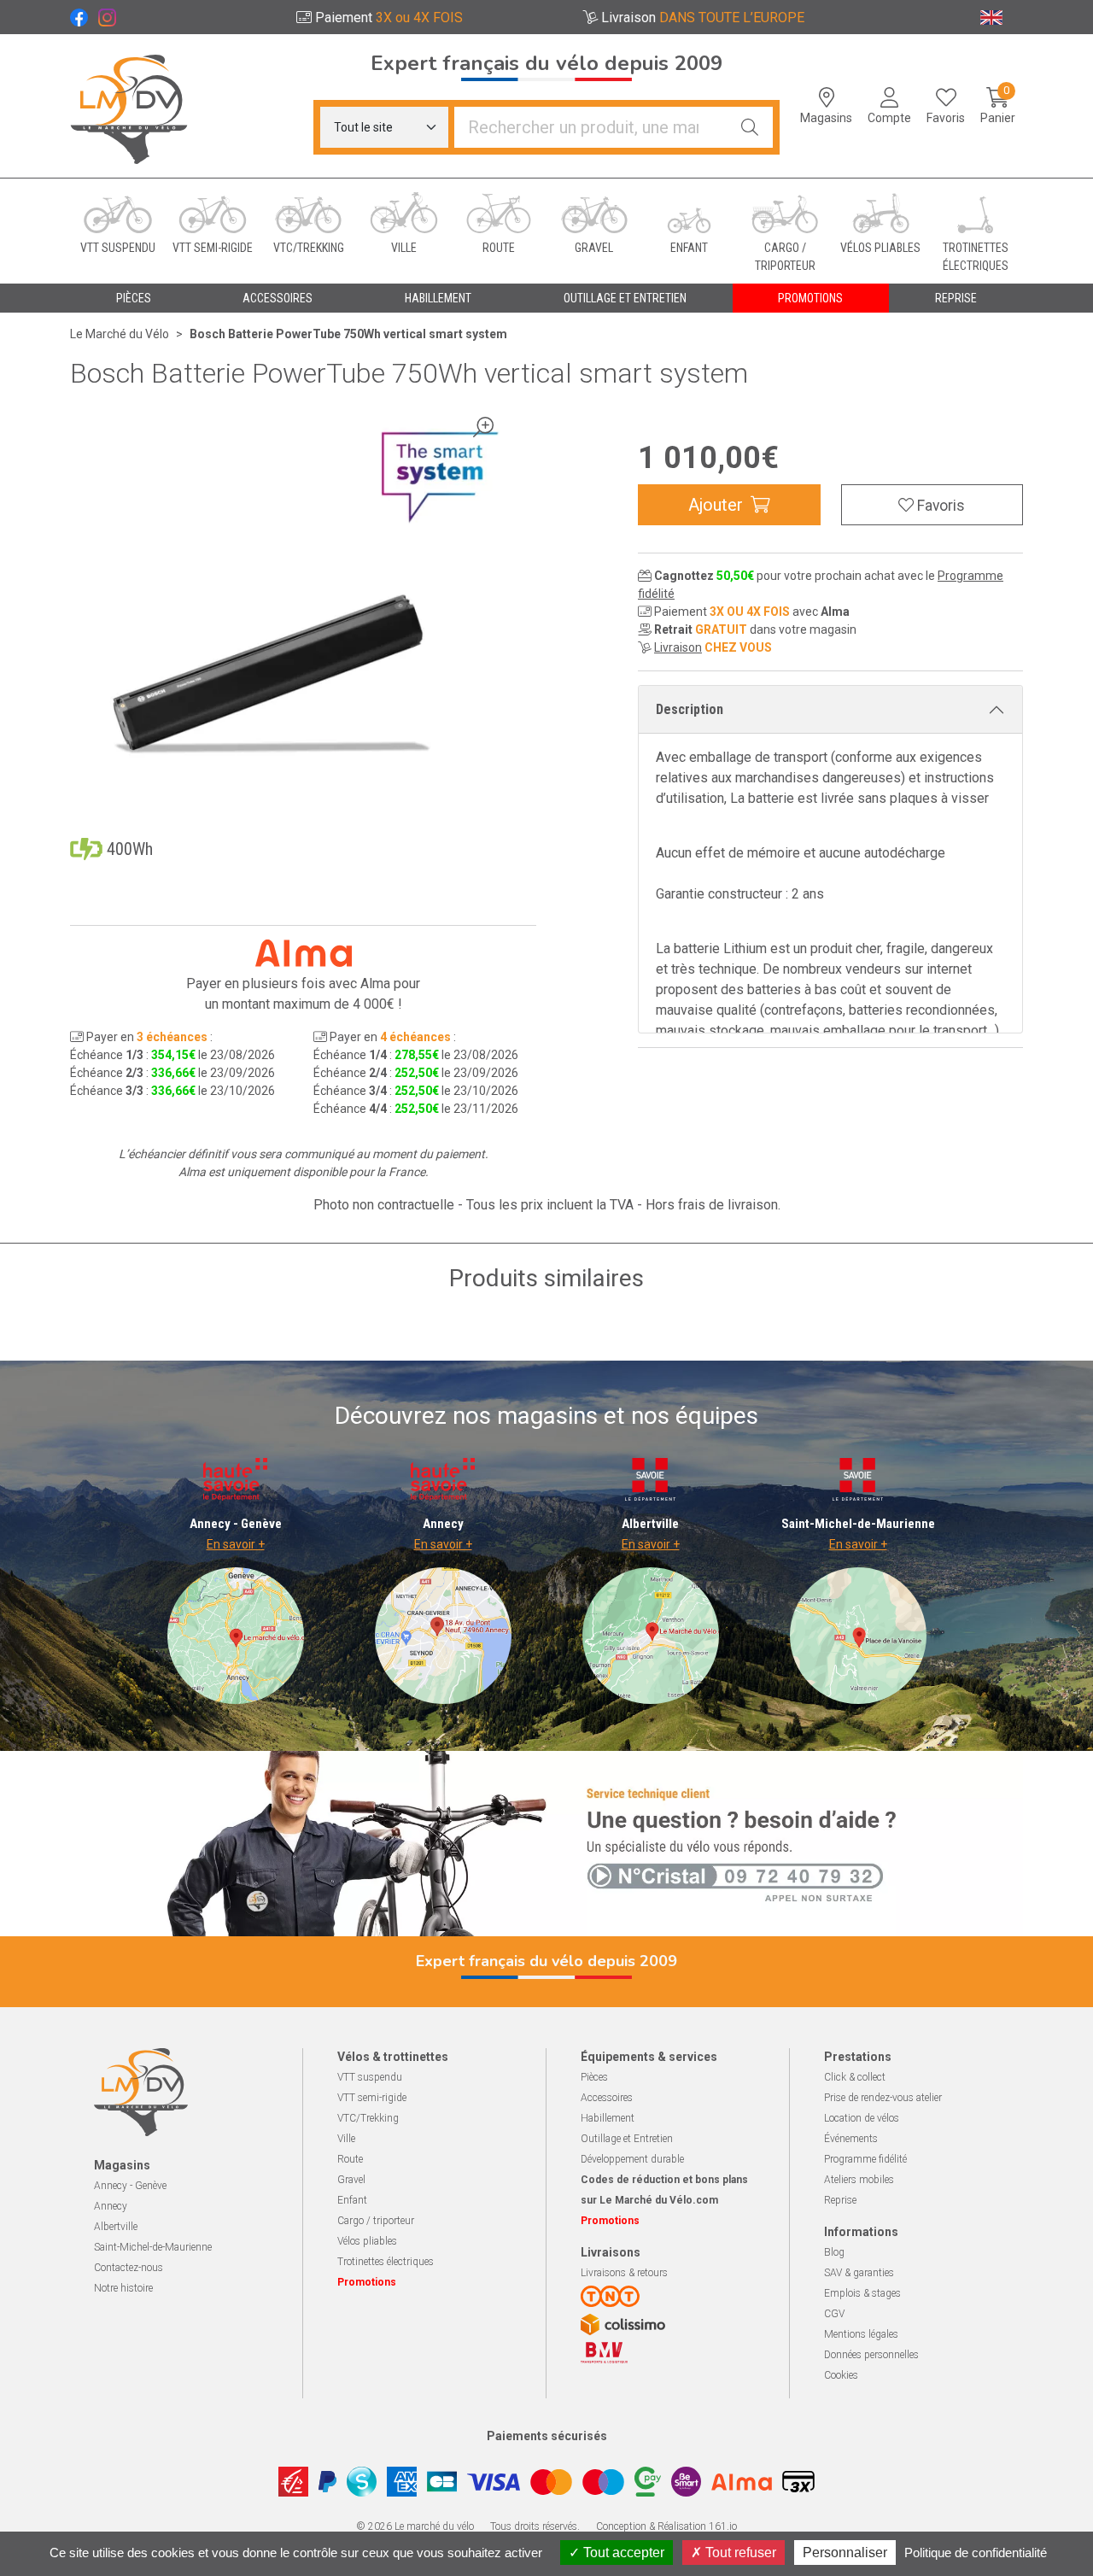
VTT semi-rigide (372, 2098)
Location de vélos (862, 2118)
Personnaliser (845, 2553)
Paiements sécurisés (547, 2436)
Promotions (810, 298)
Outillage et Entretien (627, 2139)
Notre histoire (123, 2288)
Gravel (351, 2180)
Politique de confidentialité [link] (976, 2553)
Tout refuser (739, 2553)
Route (350, 2159)
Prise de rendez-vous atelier (883, 2098)
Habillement (608, 2118)
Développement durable (632, 2159)
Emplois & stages (862, 2293)
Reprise (840, 2200)
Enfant (352, 2200)
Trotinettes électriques (386, 2262)
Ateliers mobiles (859, 2180)
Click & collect (855, 2077)
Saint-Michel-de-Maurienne (153, 2247)
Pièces (594, 2077)
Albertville (116, 2227)
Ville (346, 2139)
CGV (834, 2314)
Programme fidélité (865, 2159)
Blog (834, 2252)
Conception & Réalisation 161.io (666, 2526)
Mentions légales (861, 2334)
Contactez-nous (129, 2268)
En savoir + (236, 1544)
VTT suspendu (370, 2077)
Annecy (111, 2206)
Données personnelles (871, 2355)
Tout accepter (622, 2553)
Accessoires (607, 2098)
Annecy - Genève (130, 2186)
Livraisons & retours (624, 2273)
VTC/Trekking (368, 2118)
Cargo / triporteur (376, 2221)
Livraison (678, 647)
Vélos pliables (367, 2241)
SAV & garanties (859, 2273)
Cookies (841, 2375)
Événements (851, 2139)
